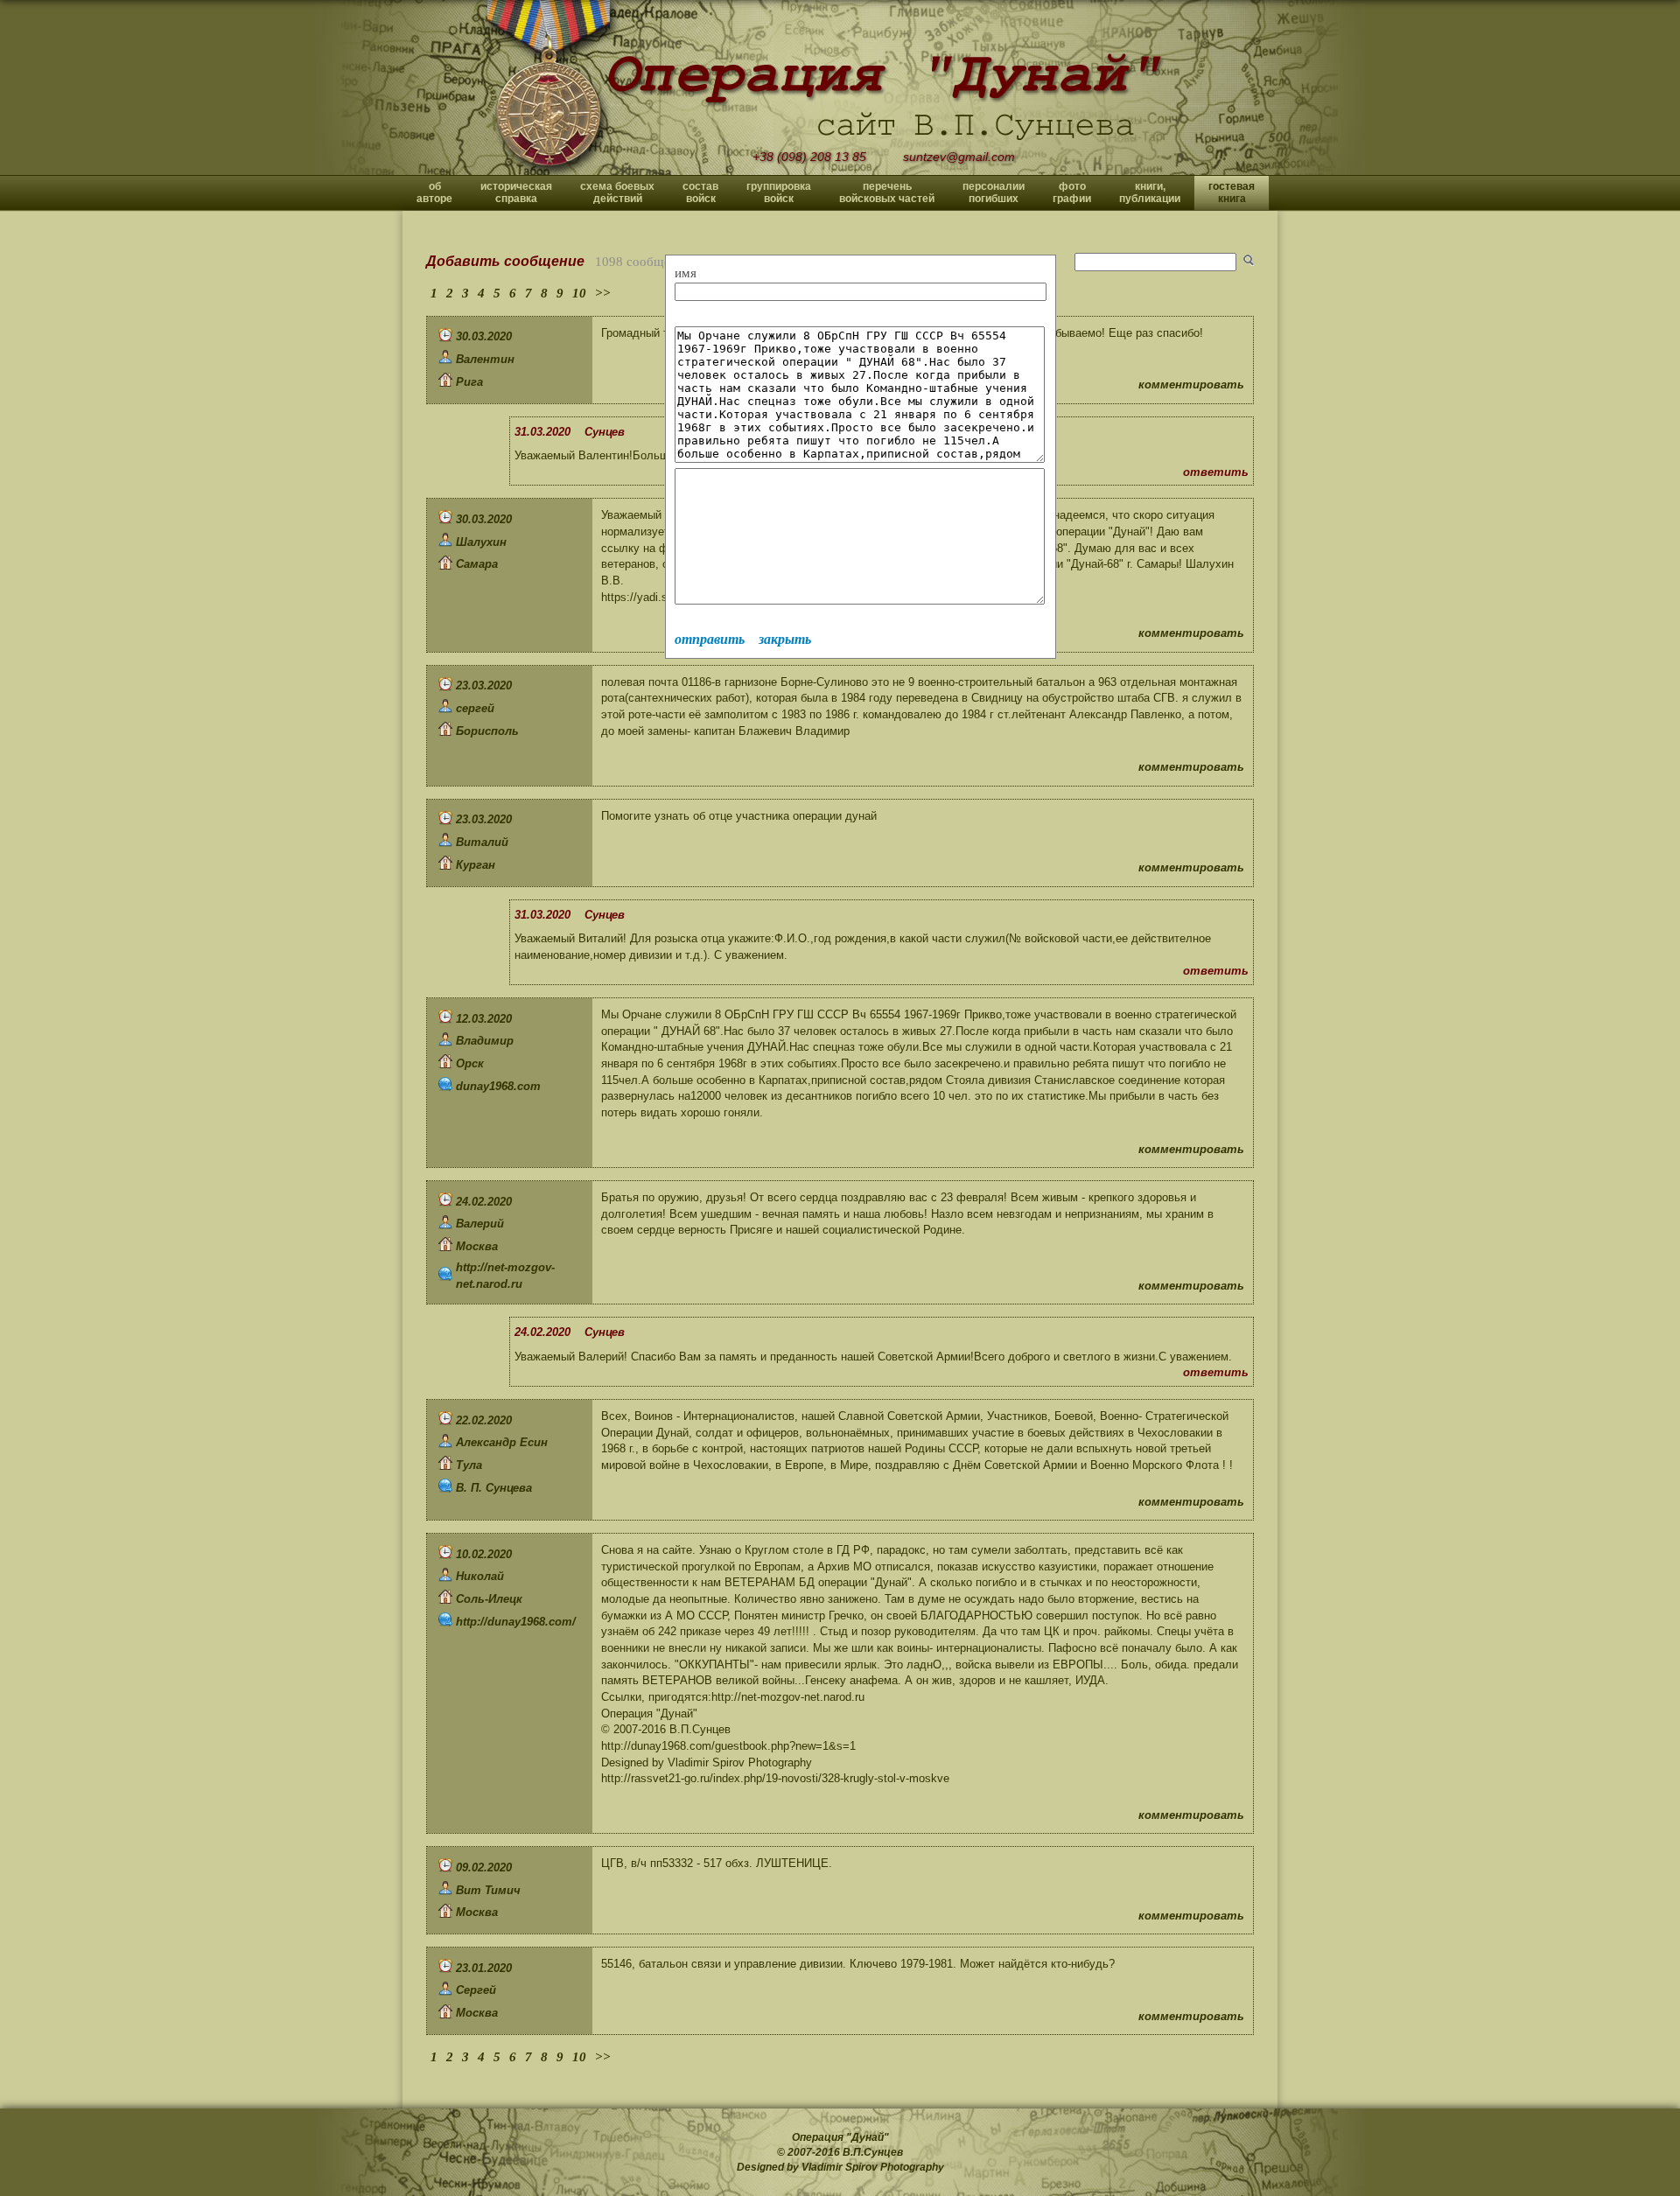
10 (579, 293)
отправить (710, 639)
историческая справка (516, 192)
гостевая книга (1232, 192)
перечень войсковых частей (887, 192)
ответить (1216, 472)
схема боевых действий (617, 192)
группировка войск (779, 192)
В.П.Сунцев (873, 2152)
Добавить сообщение (505, 261)
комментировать (1191, 385)
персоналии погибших (994, 192)
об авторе (434, 192)
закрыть (785, 639)
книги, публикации (1150, 192)
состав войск (700, 192)
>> (603, 293)
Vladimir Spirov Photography (873, 2167)
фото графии (1072, 192)
